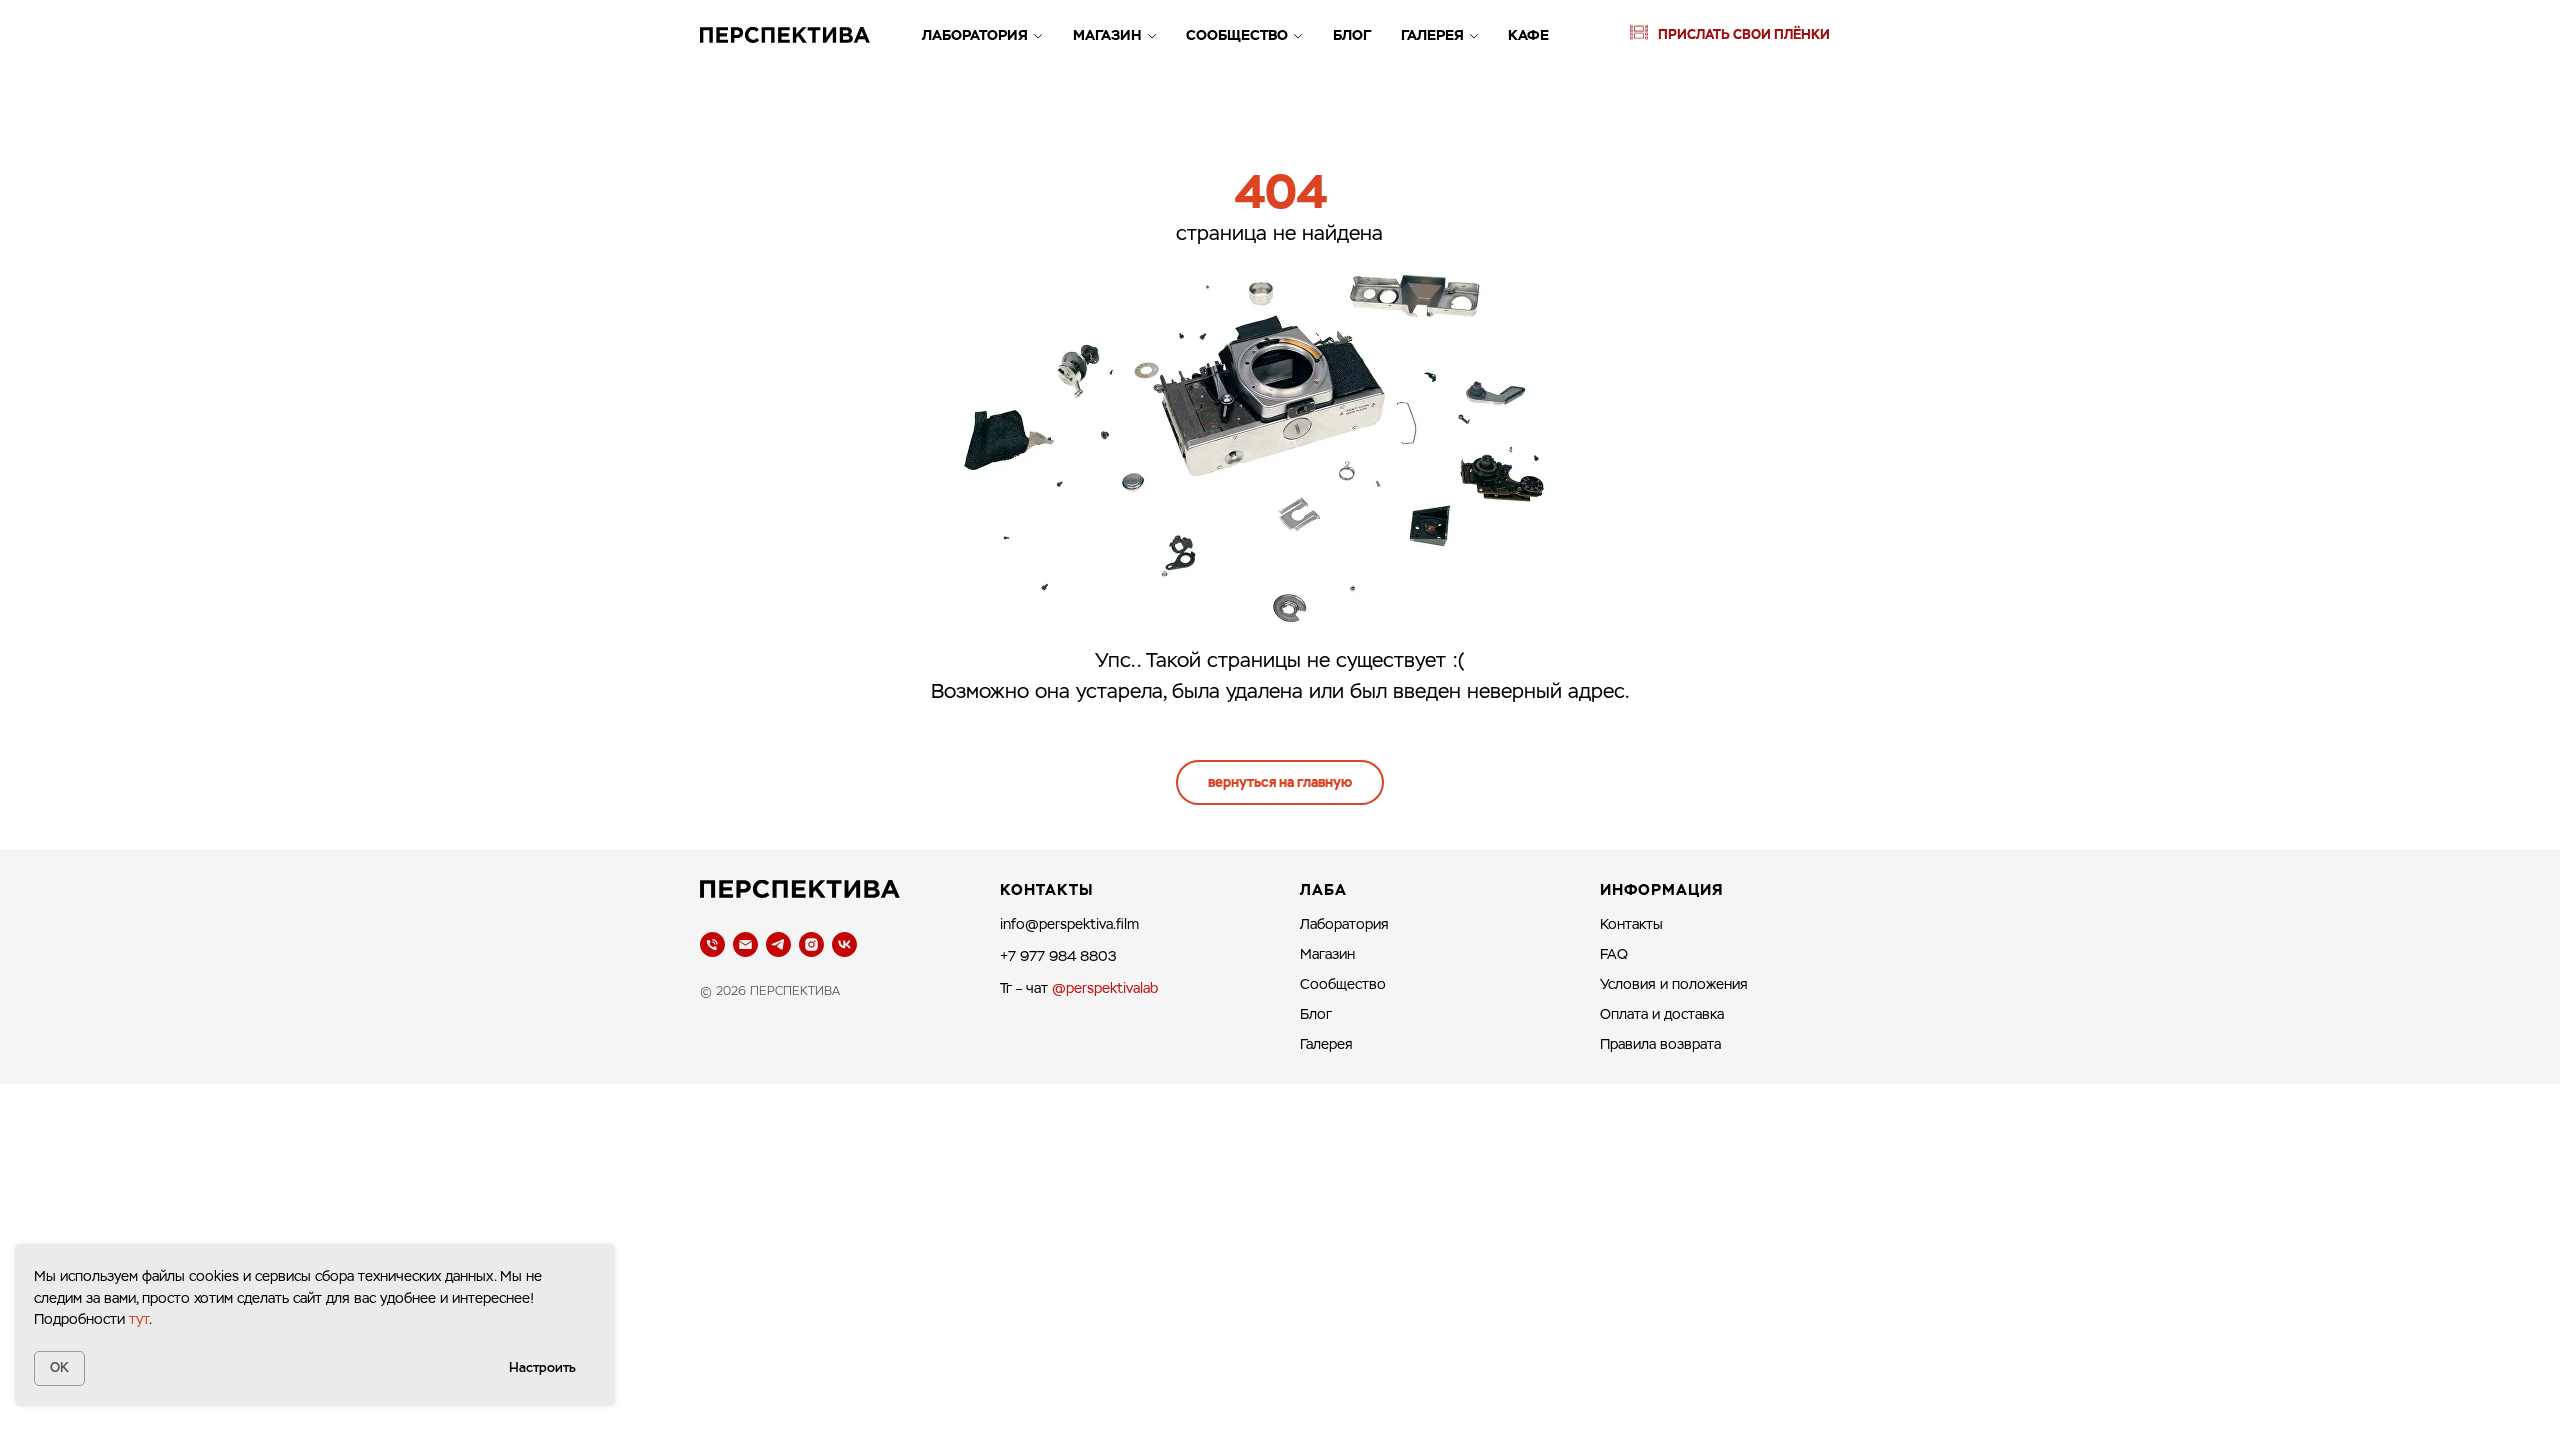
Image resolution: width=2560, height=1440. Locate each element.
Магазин (1107, 35)
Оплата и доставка (1662, 1014)
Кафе (1528, 35)
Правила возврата (1660, 1044)
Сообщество (1237, 35)
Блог (1352, 35)
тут (139, 1319)
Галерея (1432, 35)
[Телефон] (712, 944)
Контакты (1631, 924)
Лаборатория (975, 35)
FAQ (1614, 954)
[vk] (844, 944)
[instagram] (811, 944)
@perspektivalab (1105, 988)
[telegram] (778, 944)
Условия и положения (1674, 984)
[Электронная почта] (745, 944)
